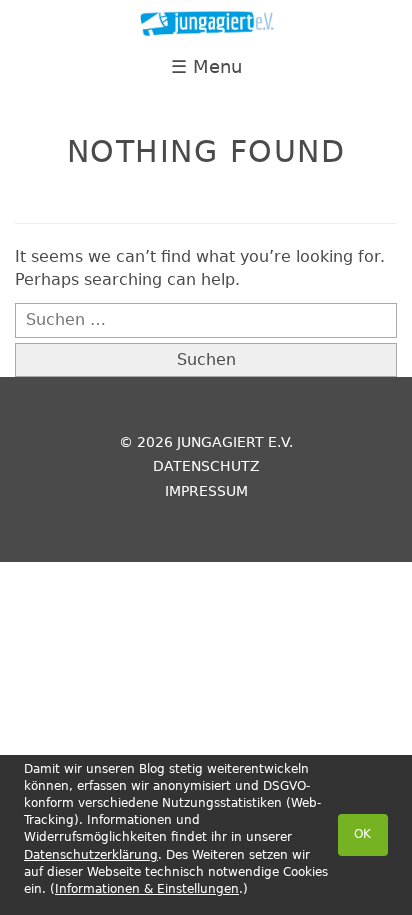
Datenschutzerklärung (91, 855)
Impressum (206, 491)
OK (362, 834)
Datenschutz (206, 466)
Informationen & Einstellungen (147, 889)
